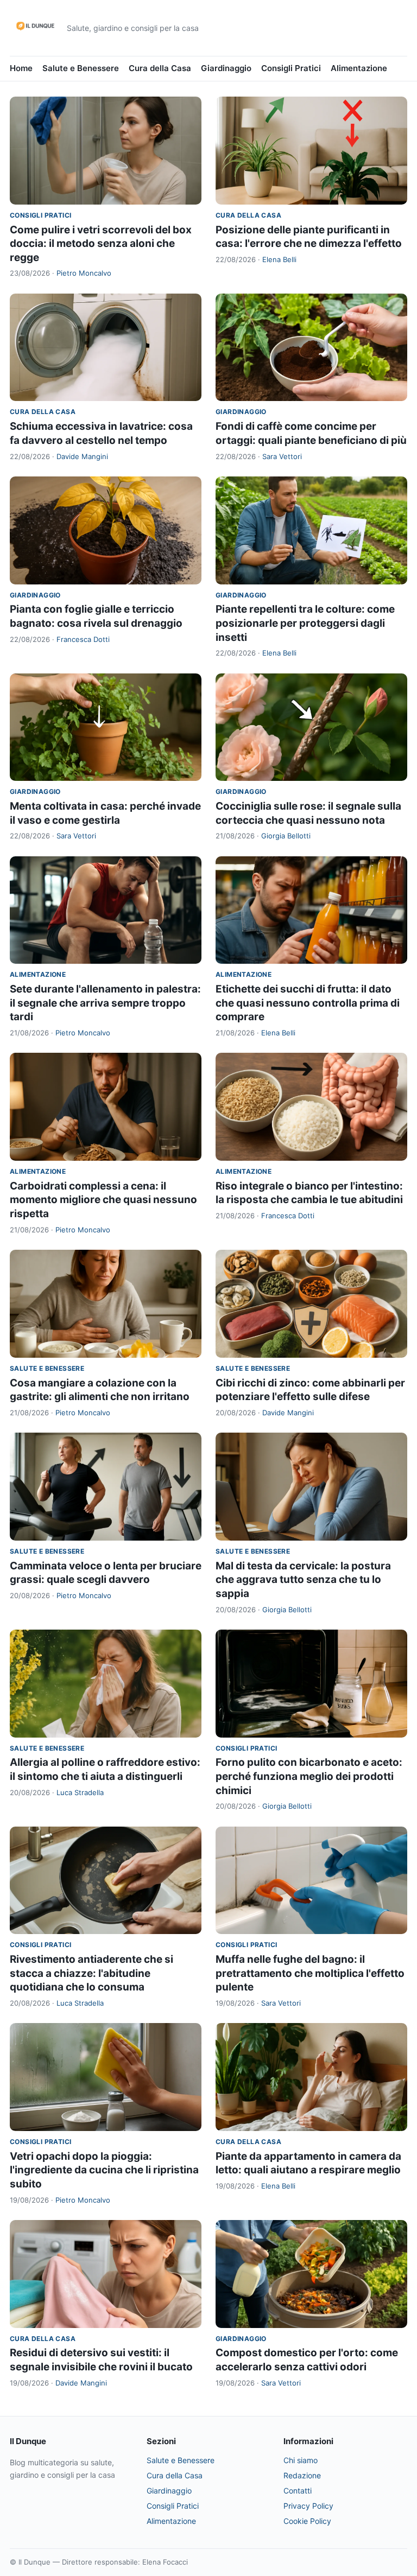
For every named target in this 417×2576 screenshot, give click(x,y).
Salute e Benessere (81, 68)
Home (21, 68)
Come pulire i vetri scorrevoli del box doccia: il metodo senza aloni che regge (101, 244)
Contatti (298, 2491)
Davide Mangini (82, 456)
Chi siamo (301, 2460)
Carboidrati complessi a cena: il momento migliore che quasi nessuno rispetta (103, 1200)
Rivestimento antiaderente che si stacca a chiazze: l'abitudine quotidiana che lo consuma (91, 1973)
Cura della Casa (160, 68)
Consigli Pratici (291, 68)
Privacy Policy (308, 2506)
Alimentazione (359, 68)
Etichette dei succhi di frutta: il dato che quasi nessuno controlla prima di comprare (308, 1003)
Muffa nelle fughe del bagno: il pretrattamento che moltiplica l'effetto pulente (310, 1973)
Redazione (302, 2475)
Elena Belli (279, 259)
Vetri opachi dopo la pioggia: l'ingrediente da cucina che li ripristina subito (104, 2170)
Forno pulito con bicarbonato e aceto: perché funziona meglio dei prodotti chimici (309, 1776)
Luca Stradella (80, 1792)
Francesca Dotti (83, 639)
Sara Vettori (282, 456)
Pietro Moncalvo (84, 273)
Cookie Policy (307, 2521)
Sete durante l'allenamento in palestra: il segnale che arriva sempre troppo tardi (105, 1003)
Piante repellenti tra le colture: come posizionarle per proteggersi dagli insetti (305, 623)
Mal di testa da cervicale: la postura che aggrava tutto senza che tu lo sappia (303, 1580)
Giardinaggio (226, 68)
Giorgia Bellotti (286, 836)
